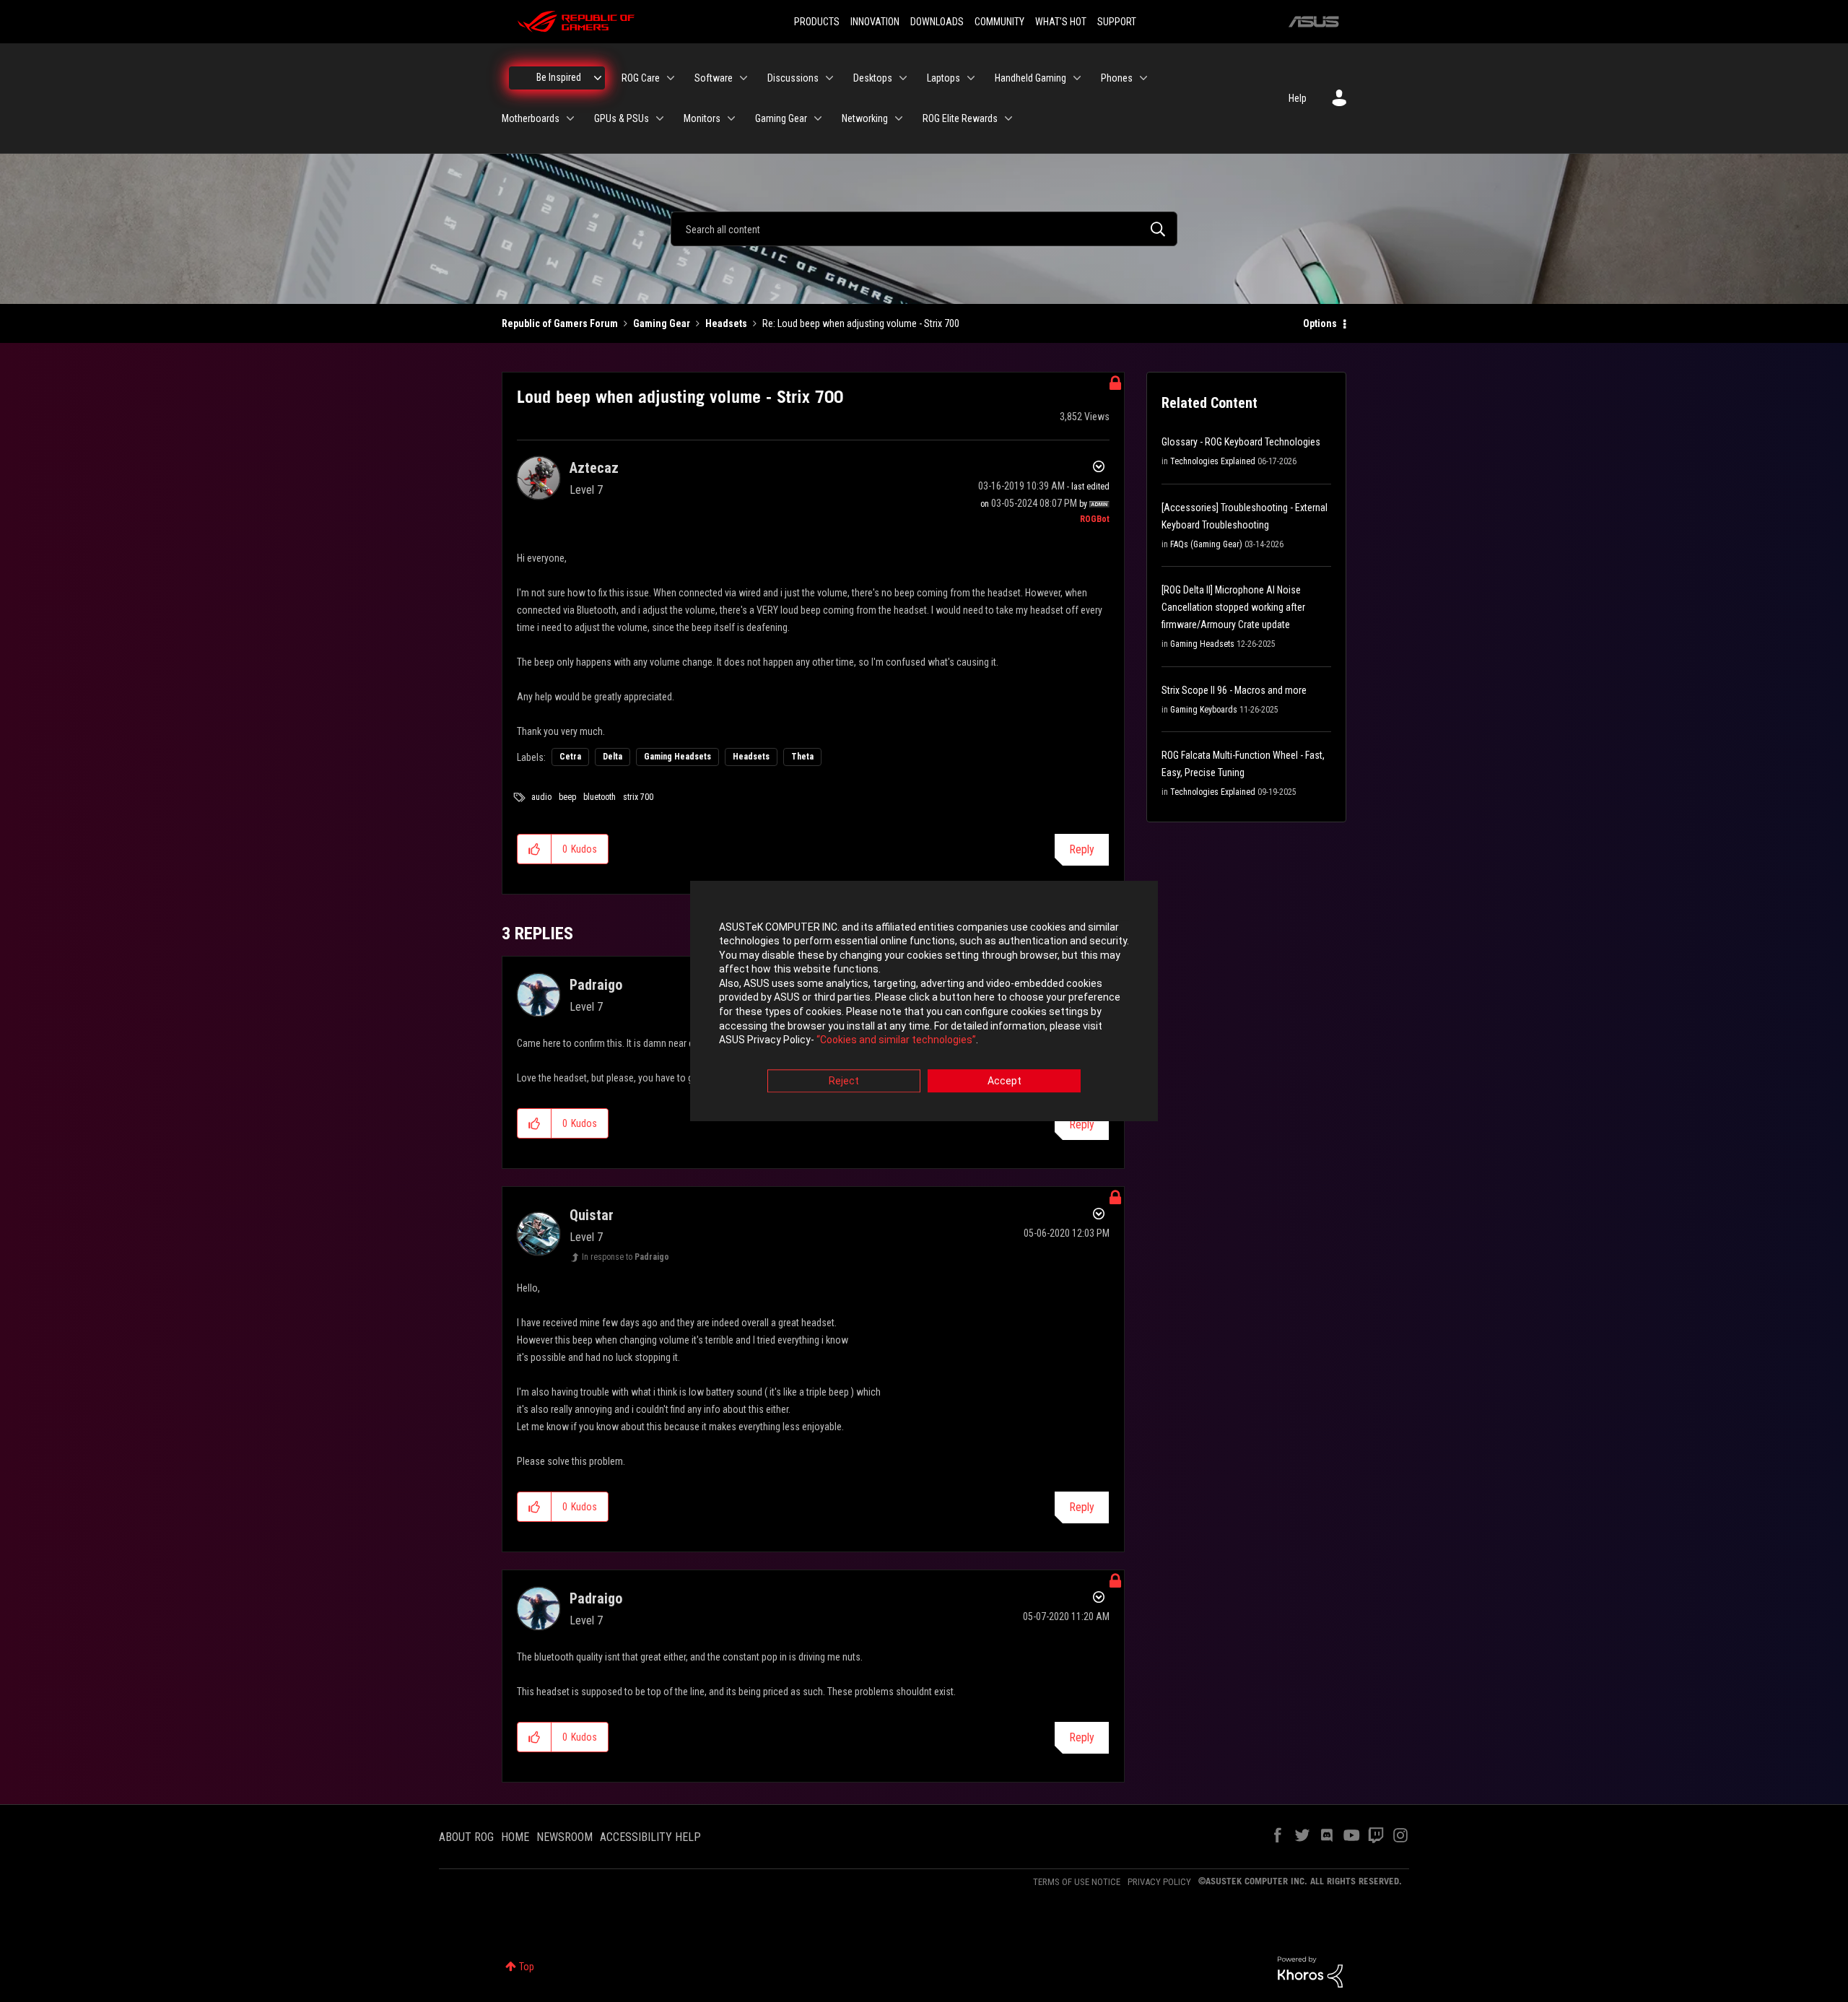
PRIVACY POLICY (1159, 1882)
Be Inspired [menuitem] (559, 77)
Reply (1082, 849)
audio (541, 797)
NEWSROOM (565, 1837)
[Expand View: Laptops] (971, 78)
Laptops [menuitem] (943, 78)
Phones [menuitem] (1117, 78)
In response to (626, 1257)
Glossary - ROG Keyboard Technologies (1241, 442)
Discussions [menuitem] (793, 78)
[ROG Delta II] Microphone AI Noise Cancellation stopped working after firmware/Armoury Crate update (1233, 607)
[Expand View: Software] (744, 78)
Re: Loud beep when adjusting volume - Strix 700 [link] (861, 323)
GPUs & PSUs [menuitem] (622, 118)
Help (1298, 98)
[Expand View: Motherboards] (570, 118)
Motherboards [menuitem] (531, 118)
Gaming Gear (662, 323)
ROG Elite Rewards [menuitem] (960, 118)
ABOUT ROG (466, 1837)
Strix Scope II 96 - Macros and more (1234, 690)
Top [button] (527, 1967)
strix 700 (638, 797)
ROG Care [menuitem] (641, 78)
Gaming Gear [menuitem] (781, 118)
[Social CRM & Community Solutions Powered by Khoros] (1310, 1971)
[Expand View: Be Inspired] (598, 78)
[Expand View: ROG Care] (671, 78)
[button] (535, 849)
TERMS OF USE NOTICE (1077, 1882)
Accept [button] (1004, 1081)
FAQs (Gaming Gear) (1206, 544)
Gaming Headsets (677, 757)
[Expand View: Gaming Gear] (818, 118)
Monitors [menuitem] (702, 118)
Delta (613, 757)
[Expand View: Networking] (899, 118)
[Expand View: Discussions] (829, 78)
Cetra (570, 757)
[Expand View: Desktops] (903, 78)
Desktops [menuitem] (873, 78)
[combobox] (924, 229)
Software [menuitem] (714, 78)
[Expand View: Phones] (1143, 78)
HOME (515, 1837)
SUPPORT (1117, 22)
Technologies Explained (1213, 461)
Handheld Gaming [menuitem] (1030, 78)
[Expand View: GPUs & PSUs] (660, 118)
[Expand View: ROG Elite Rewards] (1008, 118)
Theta (802, 757)
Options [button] (1320, 323)
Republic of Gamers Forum (560, 323)
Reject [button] (844, 1081)
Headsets (726, 323)
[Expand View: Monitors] (731, 118)
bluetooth (600, 797)
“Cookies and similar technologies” (896, 1040)
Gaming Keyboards (1204, 710)
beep (567, 797)
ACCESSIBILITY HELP (650, 1837)
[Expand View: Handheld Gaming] (1077, 78)
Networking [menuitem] (865, 118)
